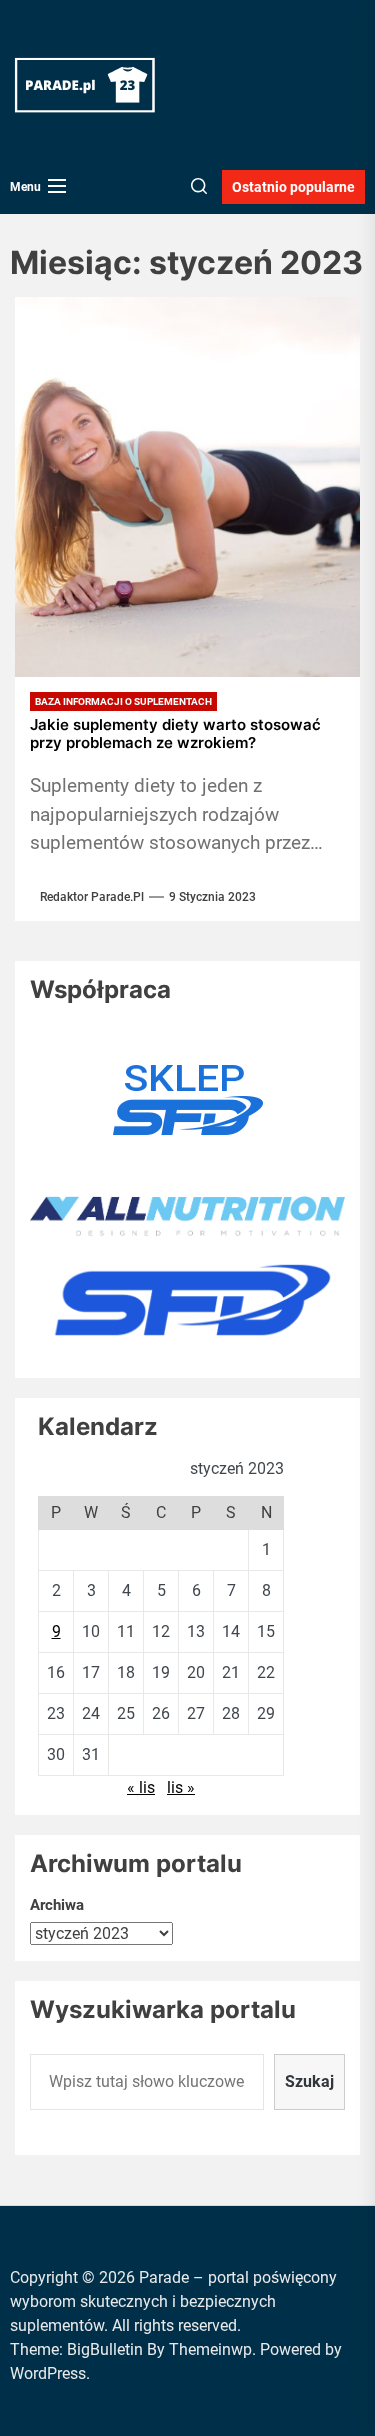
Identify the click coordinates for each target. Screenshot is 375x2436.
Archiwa (57, 1905)
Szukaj (309, 2081)
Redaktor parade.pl (92, 897)
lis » (181, 1787)
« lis (141, 1787)
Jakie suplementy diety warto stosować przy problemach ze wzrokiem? (175, 734)
